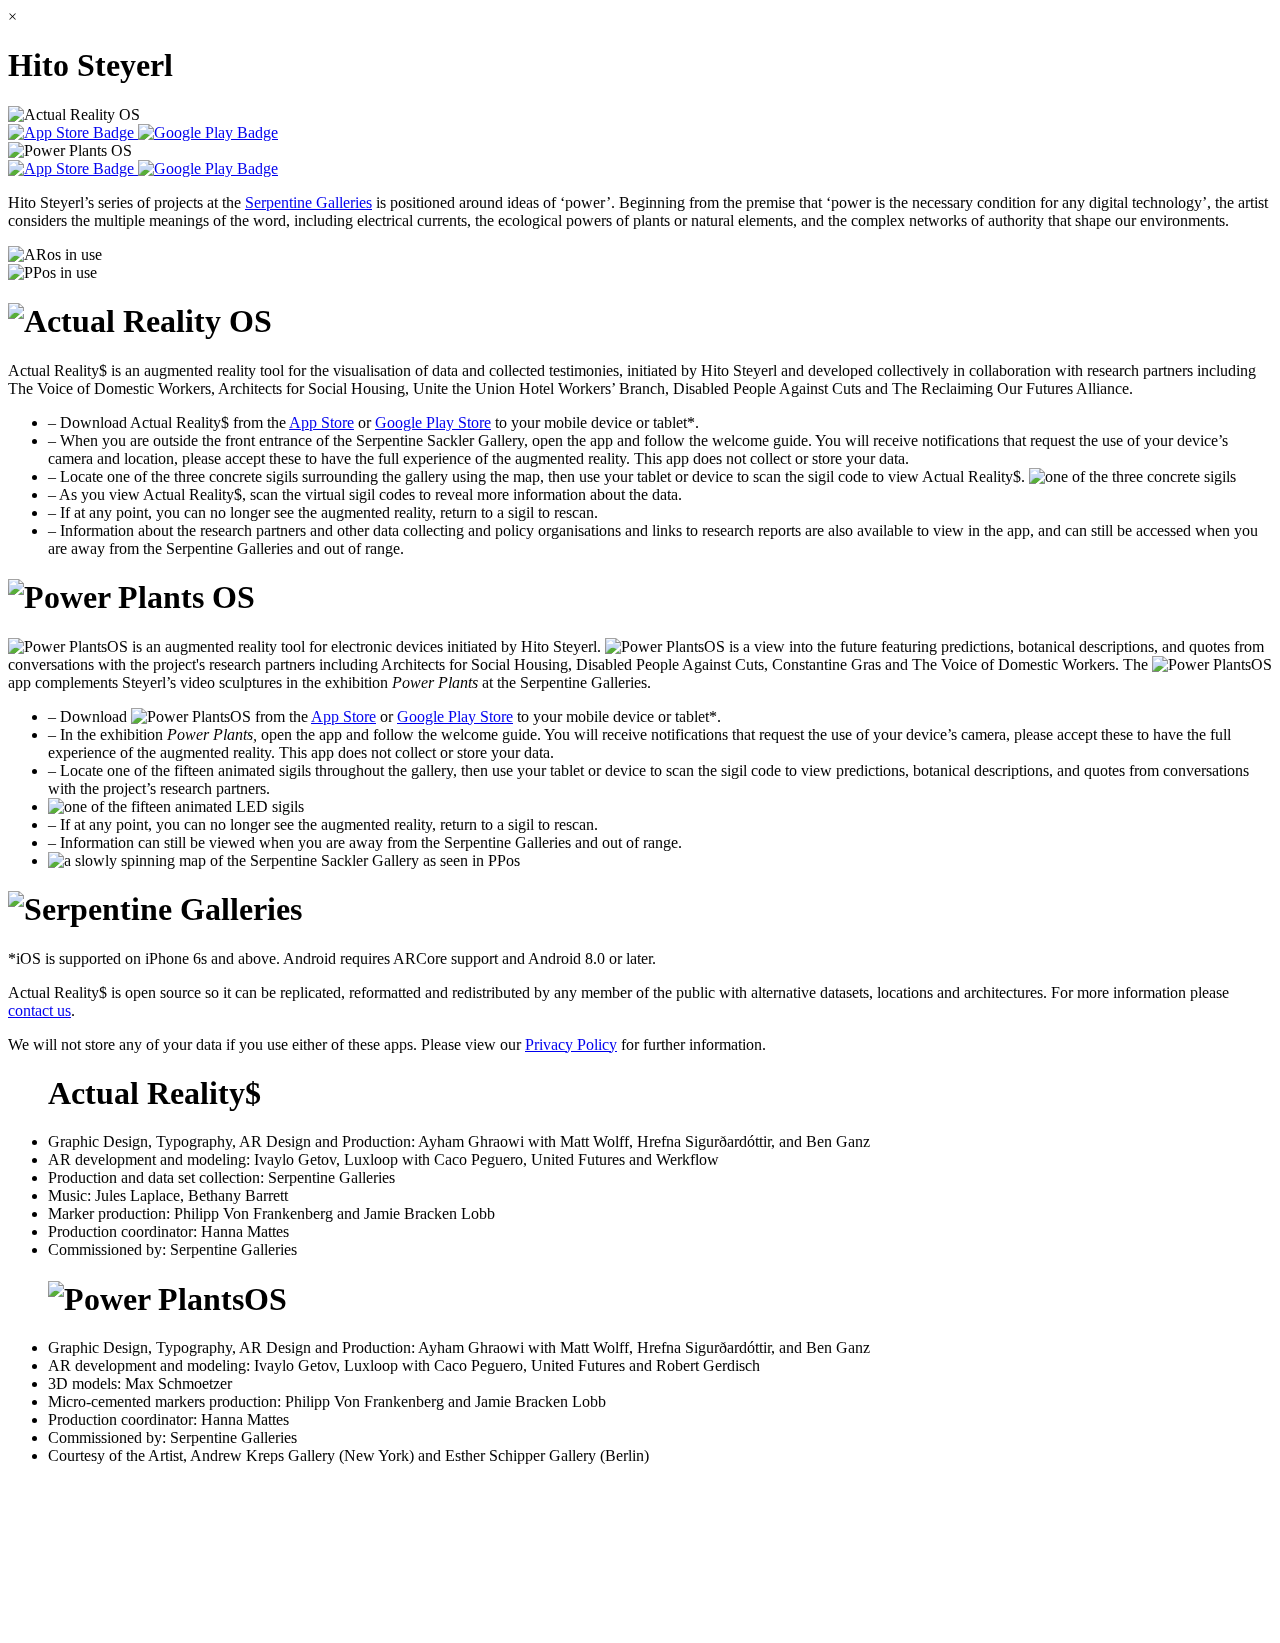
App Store (321, 422)
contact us (39, 1010)
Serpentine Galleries (308, 202)
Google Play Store (433, 422)
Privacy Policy (571, 1044)
